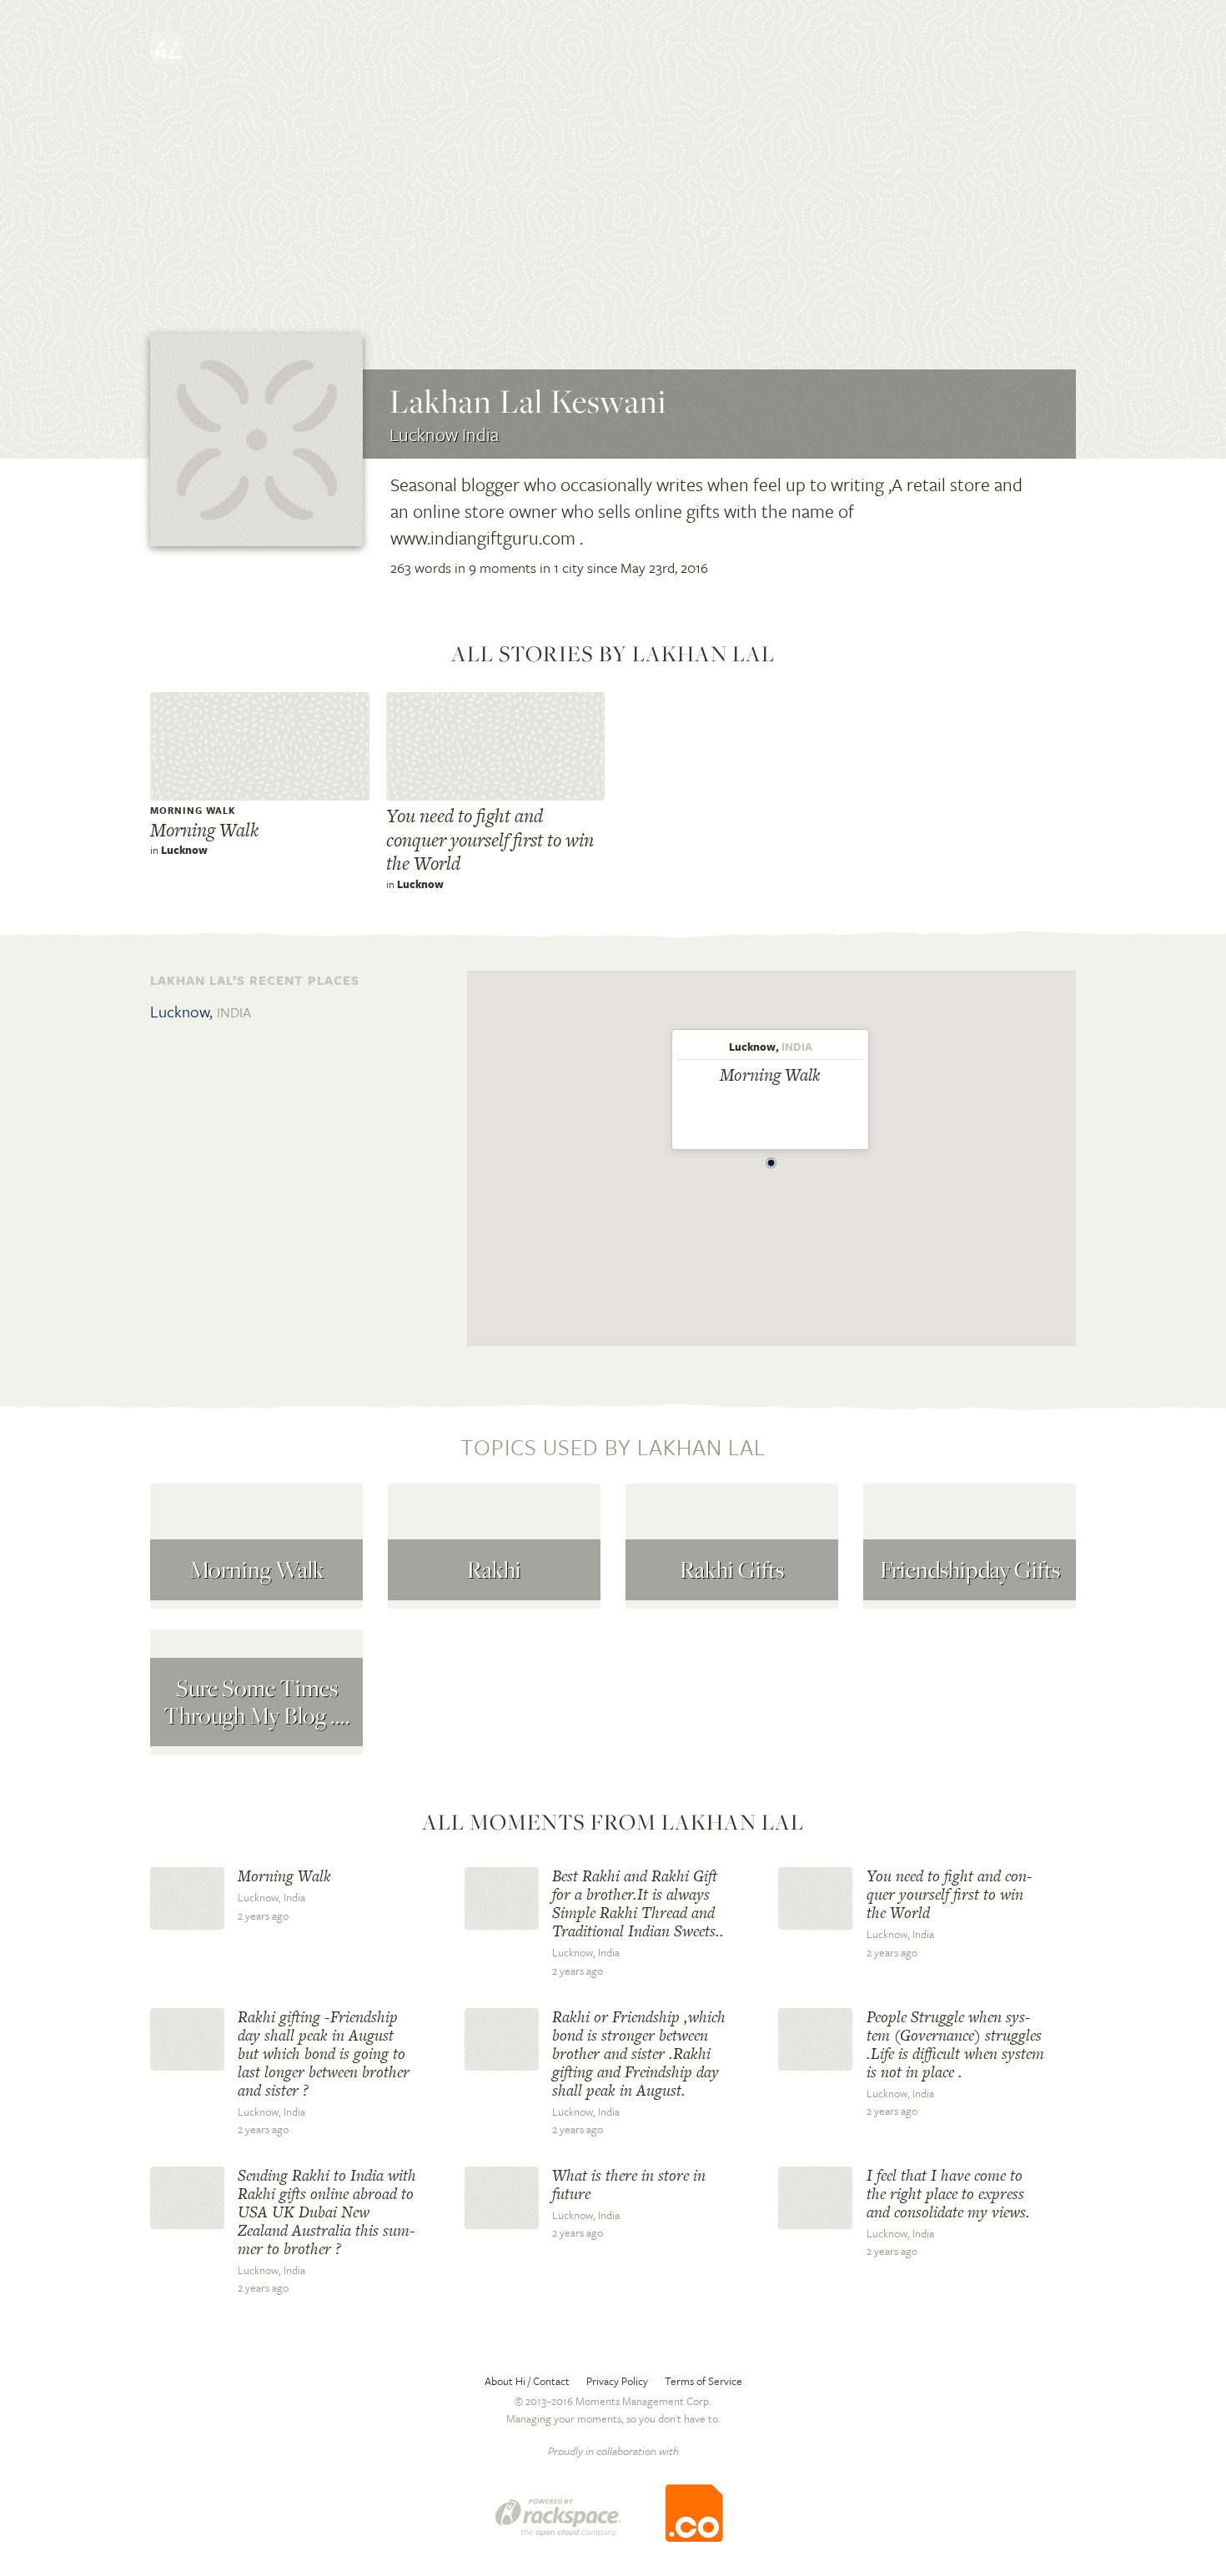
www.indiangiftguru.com (483, 537)
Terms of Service (703, 2381)
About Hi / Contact (527, 2381)
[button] (771, 1158)
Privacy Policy (617, 2381)
